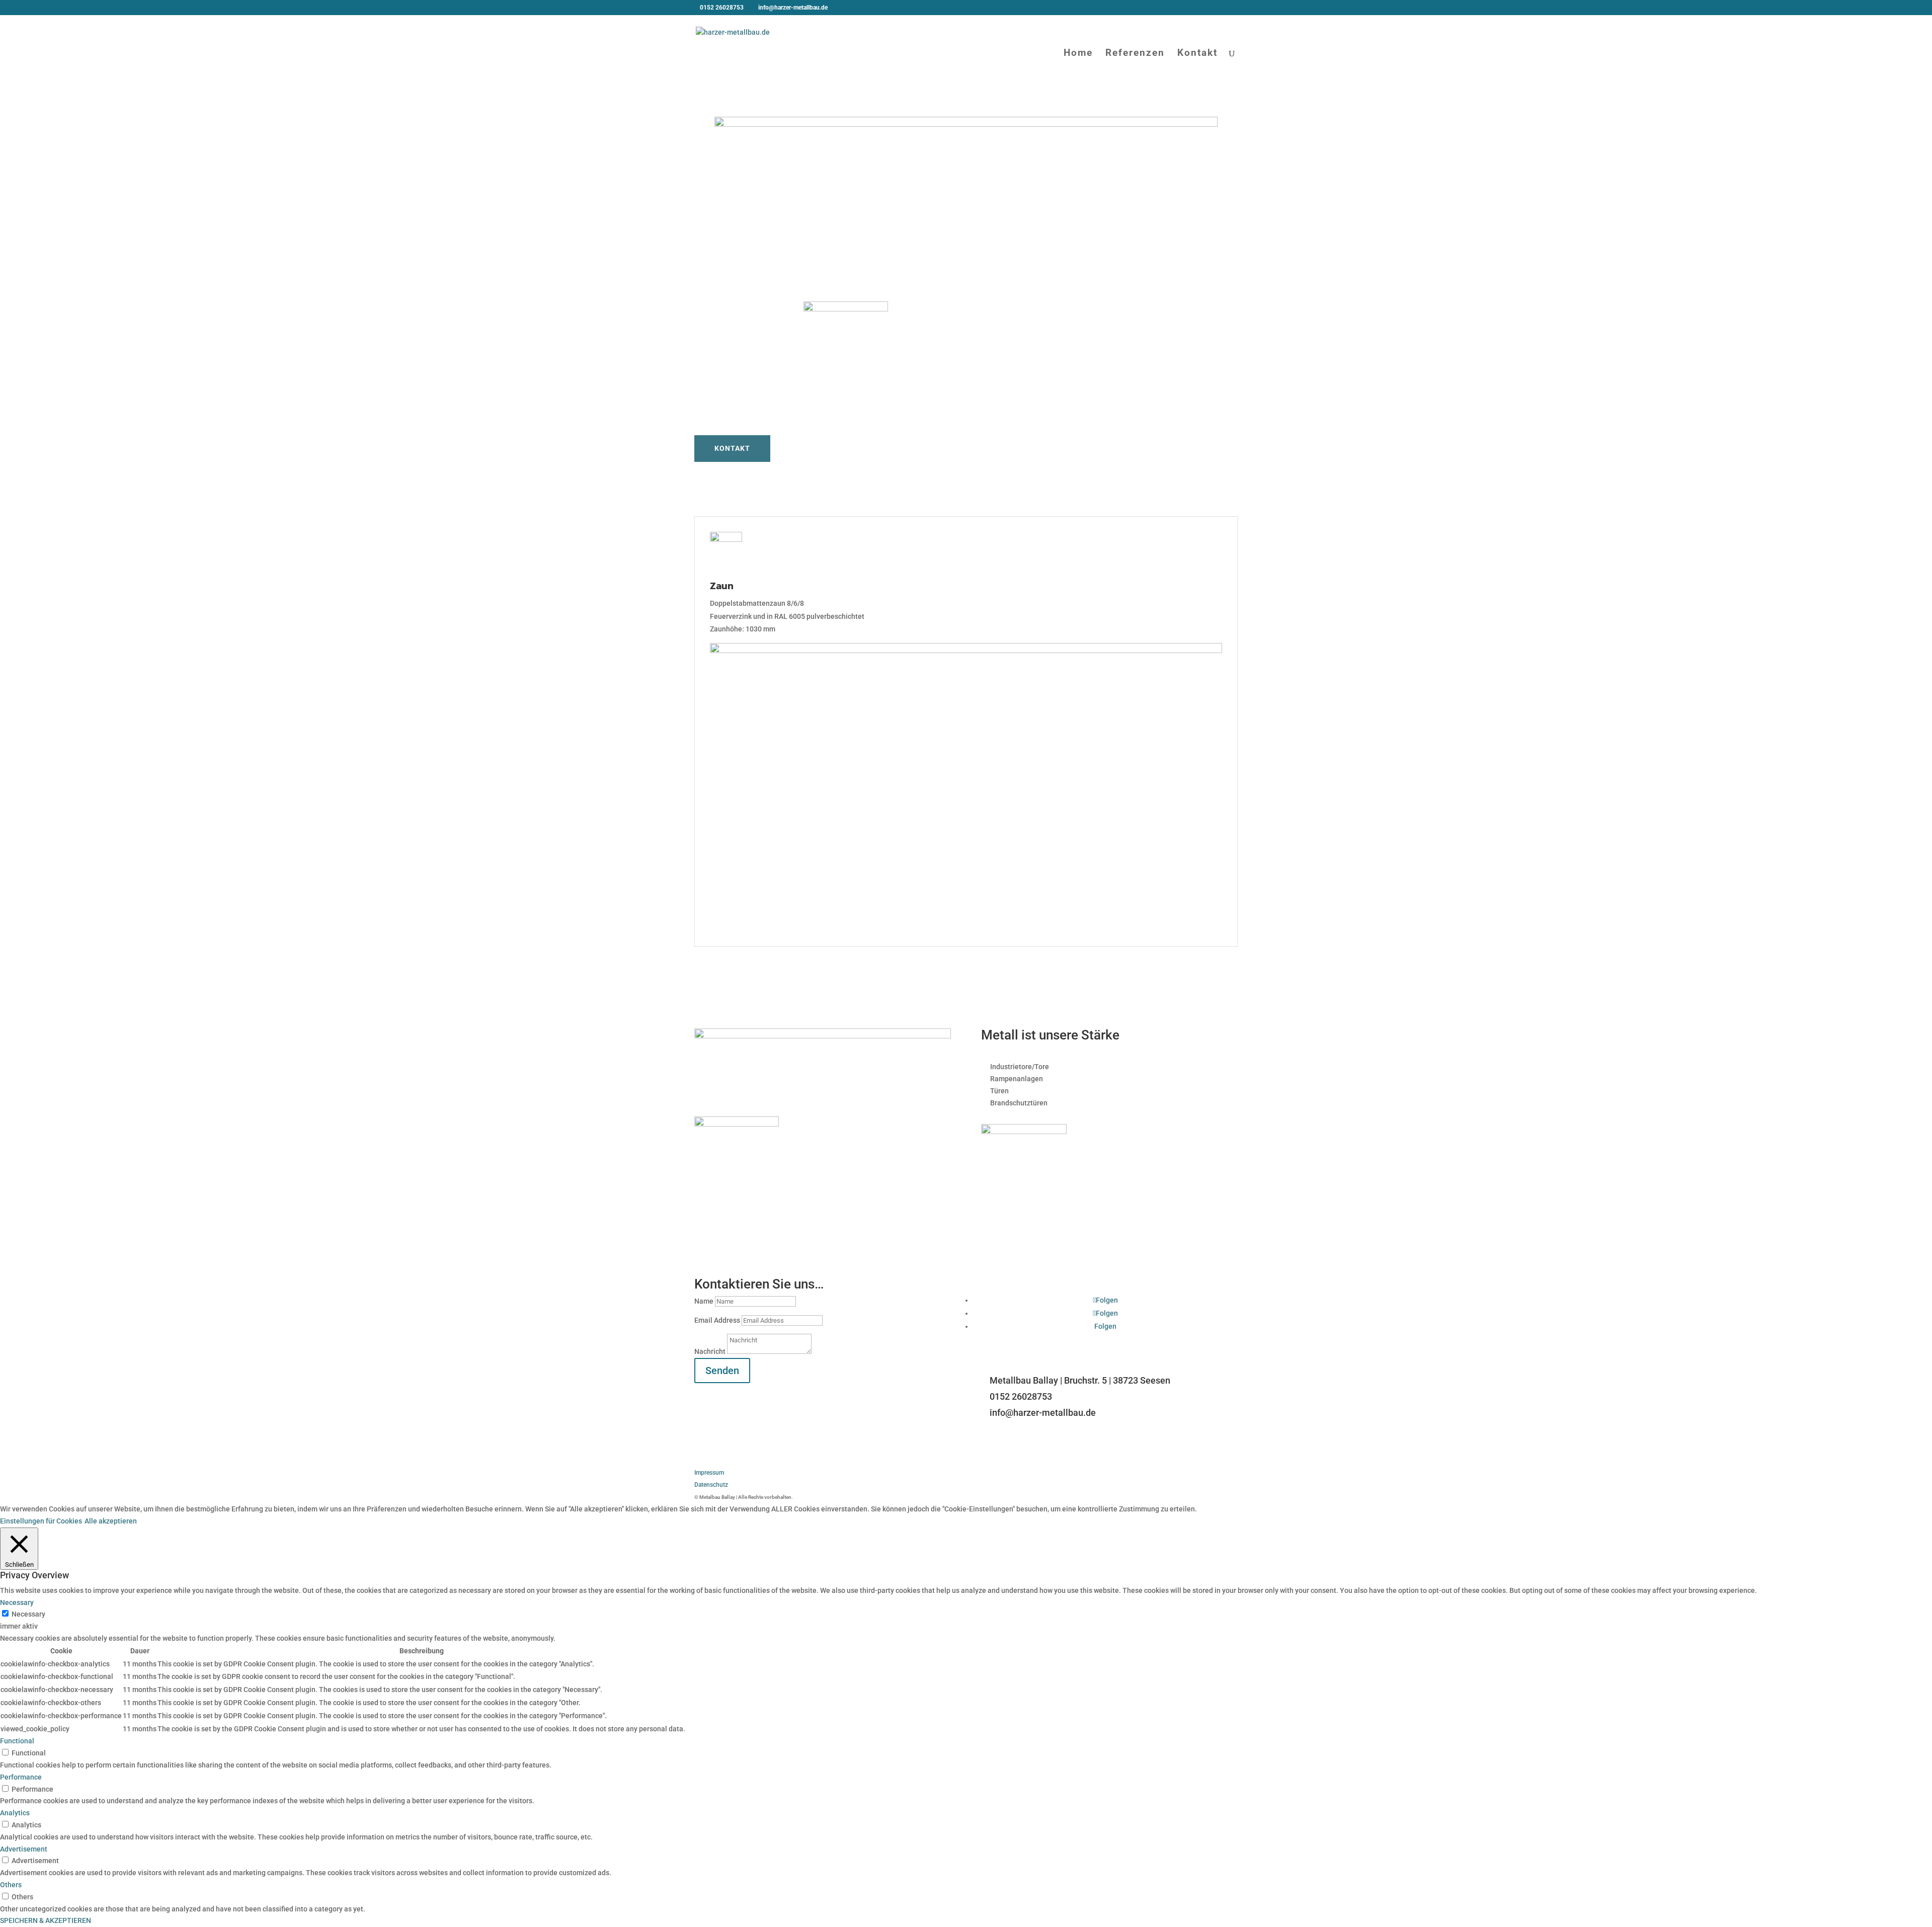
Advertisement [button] (24, 1849)
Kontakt (1197, 54)
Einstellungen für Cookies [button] (41, 1521)
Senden (722, 1371)
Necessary (28, 1614)
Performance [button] (21, 1777)
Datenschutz (711, 1485)
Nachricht (710, 1351)
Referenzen (1135, 54)
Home (1078, 54)
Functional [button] (17, 1741)
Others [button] (11, 1885)
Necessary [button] (17, 1602)
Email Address (717, 1320)
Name (704, 1301)
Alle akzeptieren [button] (111, 1521)
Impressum (709, 1473)
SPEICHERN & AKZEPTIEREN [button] (46, 1920)
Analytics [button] (15, 1813)
